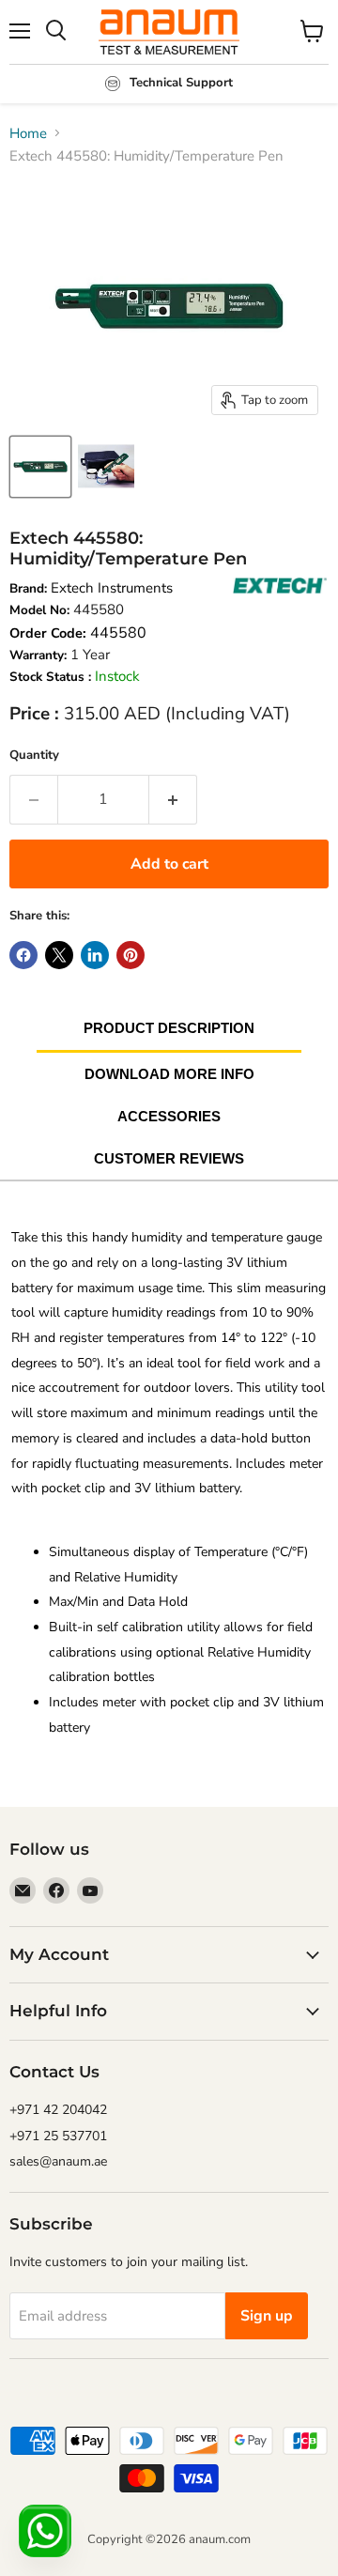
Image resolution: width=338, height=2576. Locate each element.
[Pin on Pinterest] (131, 955)
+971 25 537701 (58, 2136)
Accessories (169, 1116)
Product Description (169, 1028)
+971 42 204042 (58, 2110)
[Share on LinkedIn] (95, 955)
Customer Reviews (169, 1158)
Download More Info (169, 1074)
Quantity (34, 755)
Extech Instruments (112, 588)
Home (28, 133)
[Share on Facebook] (23, 955)
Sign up (267, 2316)
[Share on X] (59, 955)
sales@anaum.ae (58, 2161)
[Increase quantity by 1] (173, 799)
